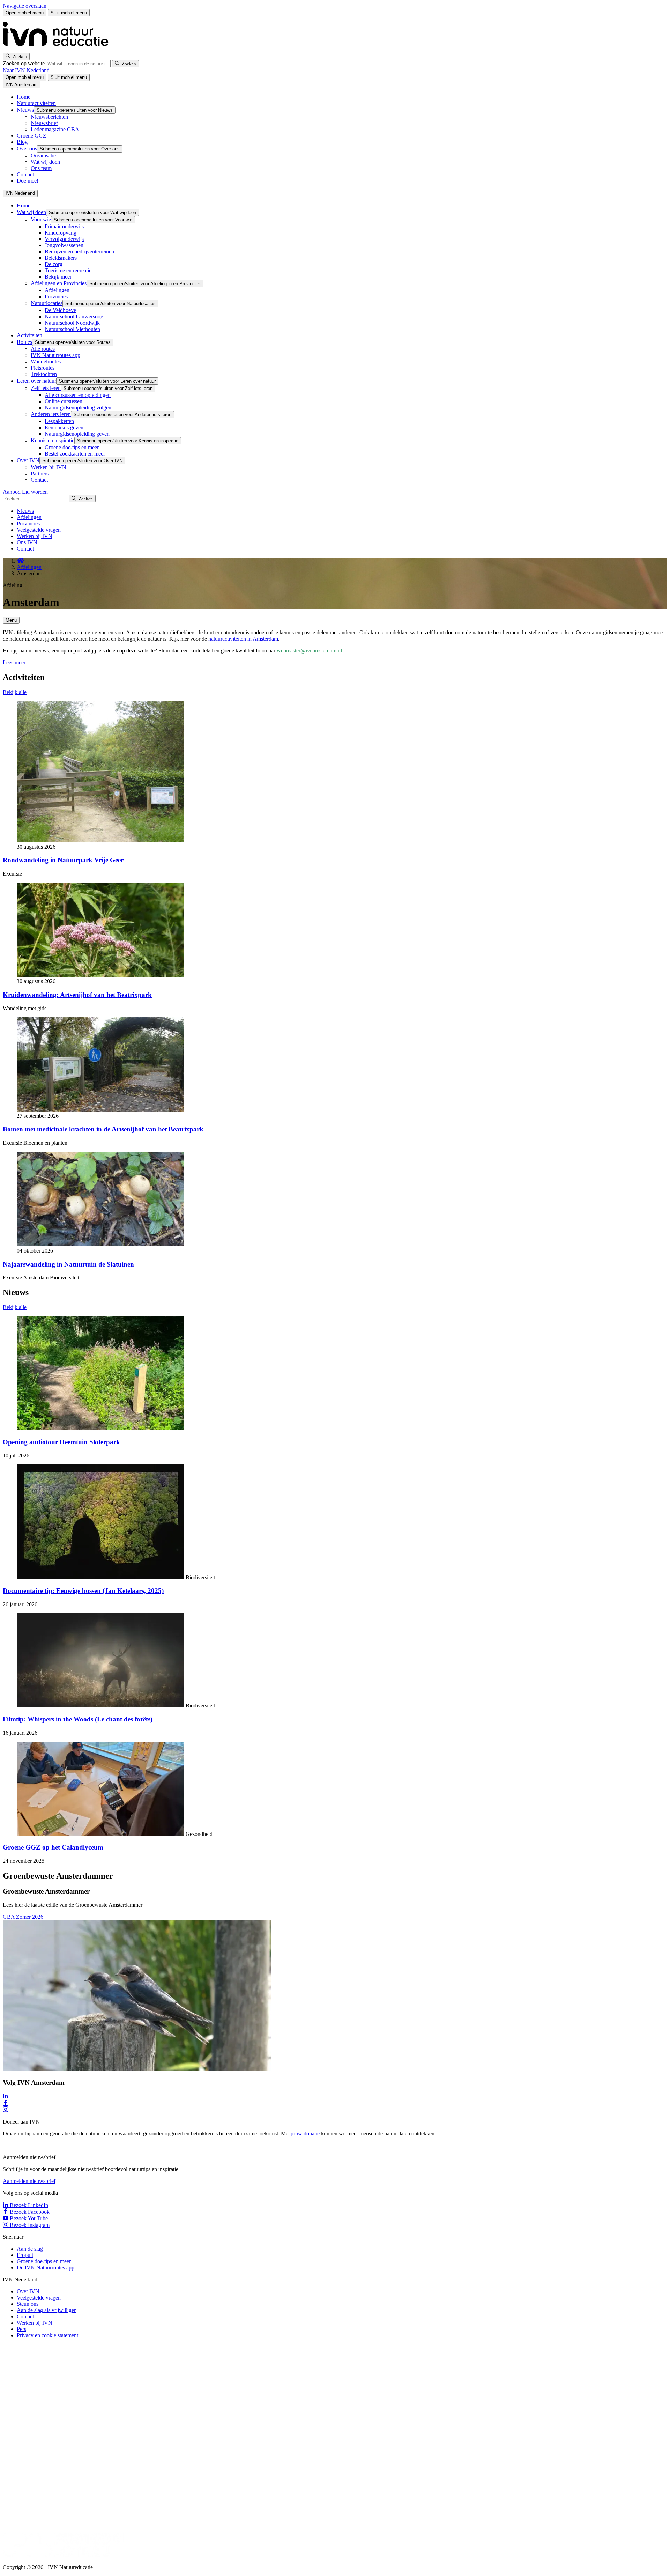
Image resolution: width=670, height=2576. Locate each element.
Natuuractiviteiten (36, 103)
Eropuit (25, 2255)
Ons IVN (27, 542)
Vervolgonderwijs (64, 239)
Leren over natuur (36, 381)
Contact (25, 174)
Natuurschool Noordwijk (72, 323)
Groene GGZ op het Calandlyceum (53, 1847)
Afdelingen (57, 290)
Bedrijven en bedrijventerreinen (79, 252)
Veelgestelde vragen (39, 530)
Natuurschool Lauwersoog (74, 316)
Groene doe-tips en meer (72, 447)
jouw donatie (305, 2134)
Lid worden (35, 492)
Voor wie (41, 219)
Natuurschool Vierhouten (72, 329)
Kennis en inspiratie (53, 440)
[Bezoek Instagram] (6, 2110)
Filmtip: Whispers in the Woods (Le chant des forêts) (78, 1719)
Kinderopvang (61, 233)
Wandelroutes (46, 361)
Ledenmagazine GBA (55, 129)
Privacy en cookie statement (47, 2335)
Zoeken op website (24, 63)
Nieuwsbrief (44, 123)
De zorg (54, 264)
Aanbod (12, 492)
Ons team (41, 168)
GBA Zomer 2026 (23, 1917)
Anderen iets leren (51, 414)
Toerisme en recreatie (68, 270)
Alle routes (43, 349)
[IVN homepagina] (59, 49)
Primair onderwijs (64, 226)
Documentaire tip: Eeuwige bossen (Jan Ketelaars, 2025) (83, 1591)
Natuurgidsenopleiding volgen (78, 408)
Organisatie (43, 156)
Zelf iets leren (46, 388)
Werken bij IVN (49, 467)
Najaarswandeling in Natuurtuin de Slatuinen (68, 1264)
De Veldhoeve (60, 310)
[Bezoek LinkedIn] (6, 2097)
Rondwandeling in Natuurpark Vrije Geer (63, 860)
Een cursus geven (64, 427)
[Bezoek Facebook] (6, 2103)
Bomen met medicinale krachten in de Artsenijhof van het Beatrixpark (103, 1129)
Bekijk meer (58, 277)
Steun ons (28, 2304)
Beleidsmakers (61, 258)
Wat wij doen (45, 162)
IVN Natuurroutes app (55, 355)
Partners (40, 474)
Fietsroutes (43, 368)
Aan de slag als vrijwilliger (46, 2310)
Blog (22, 142)
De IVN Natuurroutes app (46, 2268)
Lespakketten (59, 421)
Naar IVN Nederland (26, 70)
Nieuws (25, 110)
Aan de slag (30, 2249)
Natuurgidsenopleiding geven (77, 434)
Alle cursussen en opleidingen (78, 395)
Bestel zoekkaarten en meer (75, 454)
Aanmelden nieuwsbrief (29, 2181)
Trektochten (44, 374)
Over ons (27, 149)
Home (24, 97)
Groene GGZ (32, 136)
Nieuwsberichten (49, 117)
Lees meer (14, 662)
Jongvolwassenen (64, 245)
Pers (21, 2329)
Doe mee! (28, 181)
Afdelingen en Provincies (59, 283)
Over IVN (28, 460)
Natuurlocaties (47, 303)
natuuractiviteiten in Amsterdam (243, 639)
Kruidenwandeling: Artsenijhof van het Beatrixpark (77, 995)
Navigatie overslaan (25, 6)
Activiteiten (29, 335)
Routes (24, 342)
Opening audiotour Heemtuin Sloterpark (61, 1442)
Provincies (56, 297)
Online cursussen (64, 401)
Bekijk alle (15, 692)
